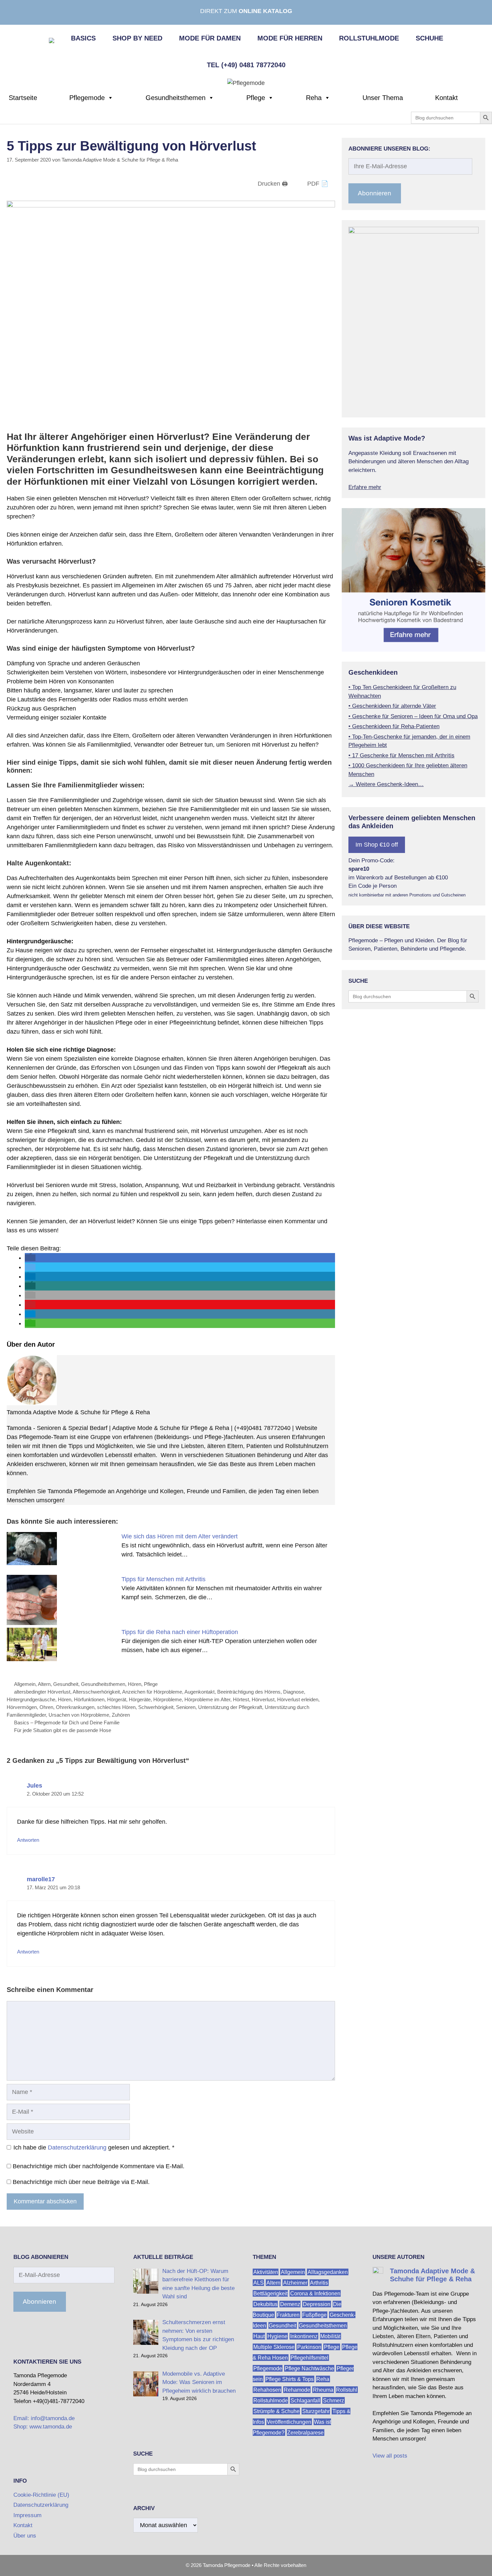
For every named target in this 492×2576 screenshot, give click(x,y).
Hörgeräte (140, 1699)
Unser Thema (383, 98)
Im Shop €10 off (377, 845)
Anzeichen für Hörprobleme (152, 1692)
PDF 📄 (318, 184)
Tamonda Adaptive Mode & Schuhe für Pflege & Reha (78, 1412)
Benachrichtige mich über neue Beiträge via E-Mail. (81, 2182)
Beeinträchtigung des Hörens (249, 1692)
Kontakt (446, 98)
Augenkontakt (199, 1692)
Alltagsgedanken (328, 2272)
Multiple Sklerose (274, 2347)
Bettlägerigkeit (270, 2294)
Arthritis (319, 2283)
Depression (317, 2304)
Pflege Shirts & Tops (290, 2379)
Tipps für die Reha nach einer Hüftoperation (180, 1632)
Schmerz (334, 2401)
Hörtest (241, 1699)
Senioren (186, 1707)
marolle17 (41, 1879)
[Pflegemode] (246, 83)
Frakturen (288, 2315)
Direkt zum (246, 11)
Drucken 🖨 (273, 184)
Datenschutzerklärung (77, 2148)
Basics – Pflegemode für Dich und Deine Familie (67, 1723)
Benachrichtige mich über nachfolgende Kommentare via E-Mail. (99, 2166)
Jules (34, 1786)
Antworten (28, 1840)
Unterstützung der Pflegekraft (230, 1707)
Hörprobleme (168, 1699)
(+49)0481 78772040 (262, 1428)
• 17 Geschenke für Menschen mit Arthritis (401, 755)
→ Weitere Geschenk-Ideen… (386, 784)
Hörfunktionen (89, 1699)
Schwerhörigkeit (156, 1707)
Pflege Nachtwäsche (309, 2368)
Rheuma (323, 2390)
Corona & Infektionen (315, 2294)
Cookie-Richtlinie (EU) (41, 2495)
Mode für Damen (210, 38)
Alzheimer (295, 2283)
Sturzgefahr (316, 2411)
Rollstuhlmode (369, 38)
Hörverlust (263, 1699)
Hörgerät (117, 1699)
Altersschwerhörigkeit (96, 1692)
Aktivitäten (266, 2272)
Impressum (27, 2515)
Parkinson (309, 2347)
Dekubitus (265, 2304)
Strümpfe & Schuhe (276, 2411)
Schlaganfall (305, 2401)
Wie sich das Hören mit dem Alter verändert (180, 1536)
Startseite (23, 98)
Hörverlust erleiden (298, 1699)
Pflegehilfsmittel (309, 2358)
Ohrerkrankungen (75, 1707)
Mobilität (330, 2336)
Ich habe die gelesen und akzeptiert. (94, 2148)
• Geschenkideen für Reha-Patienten (394, 726)
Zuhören (121, 1715)
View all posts (390, 2456)
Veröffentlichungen (289, 2422)
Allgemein (25, 1684)
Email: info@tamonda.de (44, 2418)
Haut (259, 2336)
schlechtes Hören (116, 1707)
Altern (44, 1684)
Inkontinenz (304, 2336)
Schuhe (429, 38)
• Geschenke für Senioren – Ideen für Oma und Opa (413, 716)
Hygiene (277, 2336)
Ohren (46, 1707)
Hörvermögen (22, 1707)
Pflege (256, 98)
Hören (135, 1684)
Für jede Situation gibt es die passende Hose (63, 1730)
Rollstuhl (347, 2390)
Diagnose (294, 1692)
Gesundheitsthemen (176, 98)
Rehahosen (267, 2390)
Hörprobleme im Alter (207, 1699)
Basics (83, 38)
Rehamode (297, 2390)
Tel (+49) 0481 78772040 (246, 65)
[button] (30, 1258)
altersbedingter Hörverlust (42, 1692)
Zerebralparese (305, 2433)
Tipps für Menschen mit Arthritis (163, 1579)
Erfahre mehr (365, 487)
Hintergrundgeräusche (31, 1699)
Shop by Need (137, 38)
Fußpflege (314, 2315)
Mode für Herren (290, 38)
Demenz (290, 2304)
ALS (259, 2283)
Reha (314, 98)
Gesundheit (66, 1684)
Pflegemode (87, 98)
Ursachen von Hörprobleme (79, 1715)
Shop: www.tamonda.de (43, 2427)
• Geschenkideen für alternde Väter (392, 706)
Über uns (25, 2536)
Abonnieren (375, 193)
